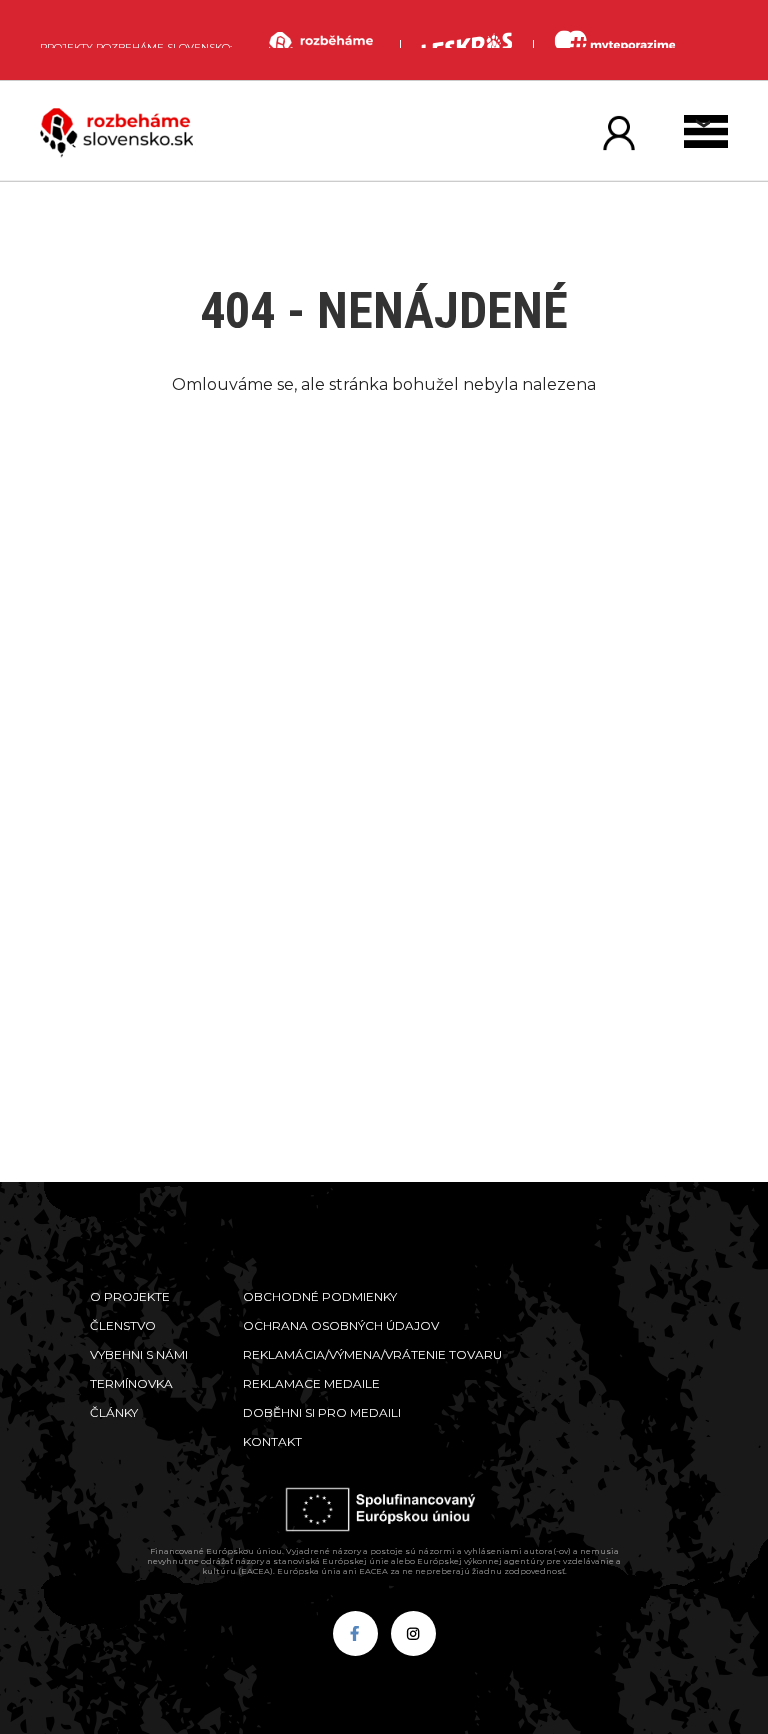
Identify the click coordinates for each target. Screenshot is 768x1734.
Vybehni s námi (139, 1354)
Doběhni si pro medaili (322, 1412)
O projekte (130, 1296)
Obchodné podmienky (320, 1296)
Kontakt (272, 1441)
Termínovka (131, 1383)
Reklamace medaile (311, 1383)
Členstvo (123, 1325)
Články (114, 1412)
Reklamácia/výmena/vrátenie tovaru (372, 1354)
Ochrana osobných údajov (341, 1325)
